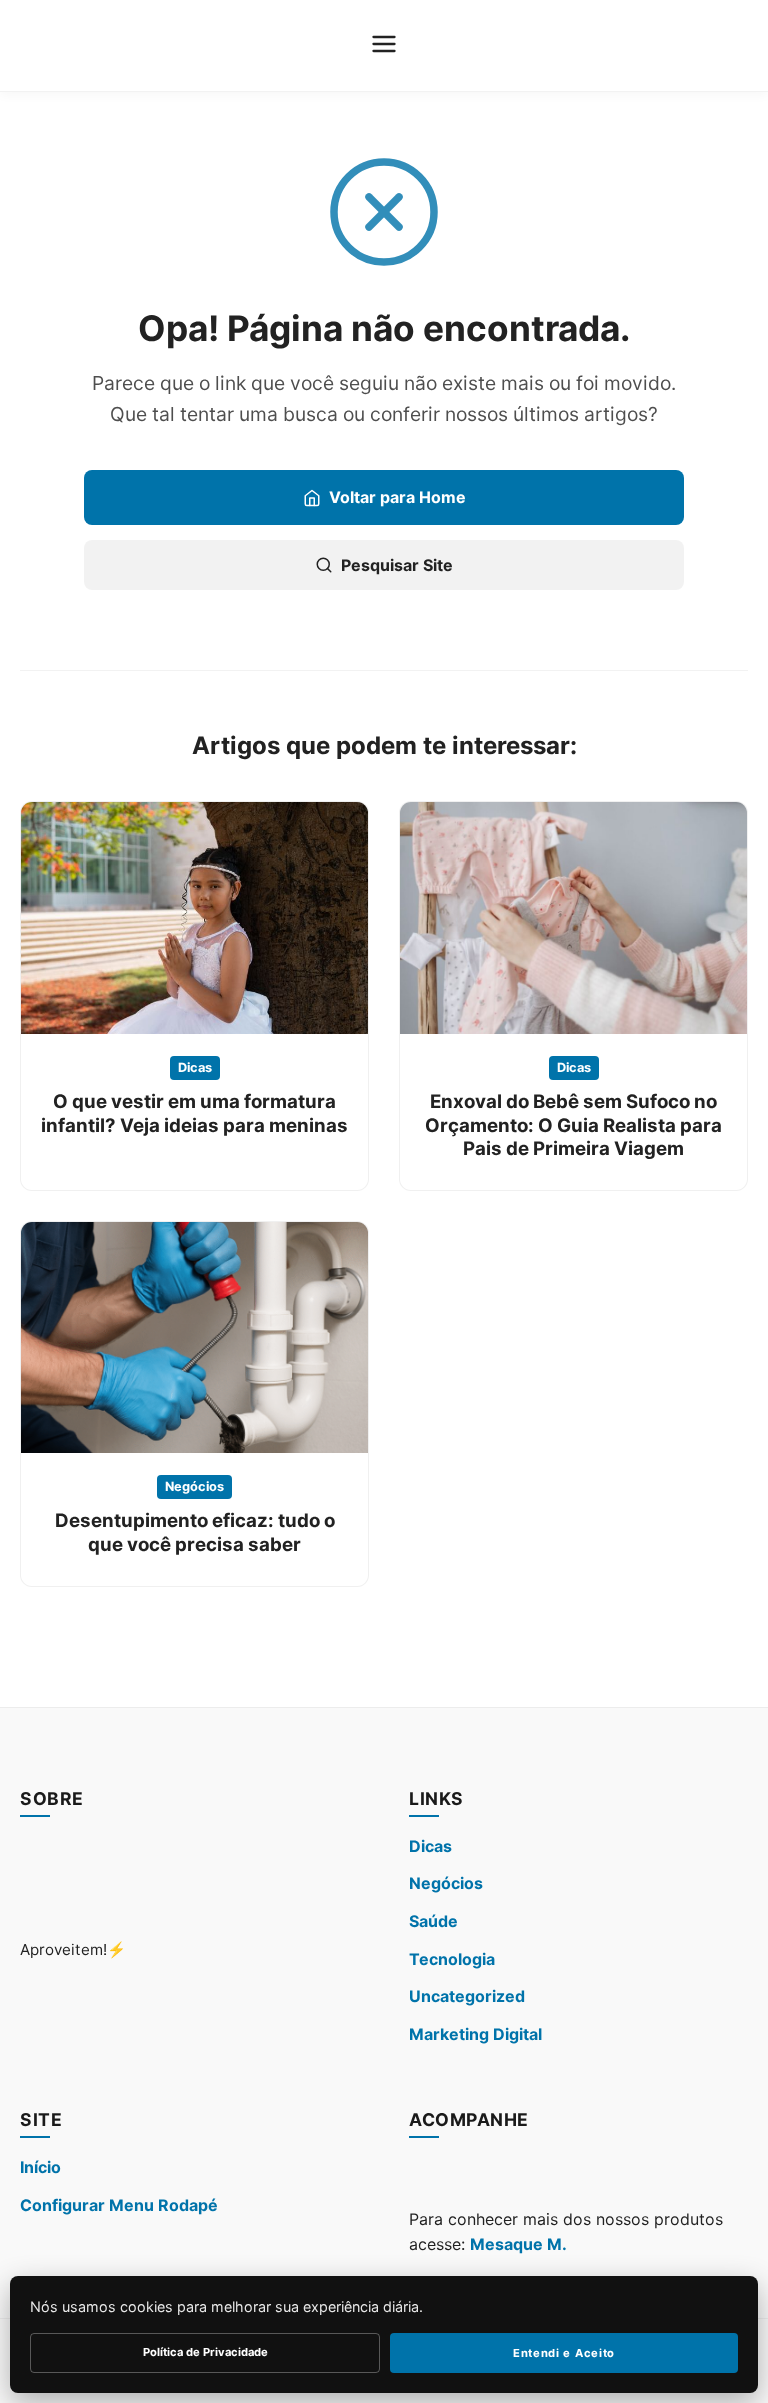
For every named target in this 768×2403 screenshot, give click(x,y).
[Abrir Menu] (384, 45)
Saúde (433, 1921)
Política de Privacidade (205, 2352)
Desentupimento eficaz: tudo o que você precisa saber (195, 1532)
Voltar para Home (397, 497)
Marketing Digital (475, 2034)
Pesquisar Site (397, 565)
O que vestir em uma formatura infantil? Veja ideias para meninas (194, 1113)
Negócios (194, 1486)
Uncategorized (467, 1996)
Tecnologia (452, 1959)
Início (40, 2167)
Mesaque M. (518, 2244)
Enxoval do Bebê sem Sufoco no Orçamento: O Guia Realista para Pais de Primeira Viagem (573, 1125)
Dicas (195, 1067)
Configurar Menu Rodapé (119, 2205)
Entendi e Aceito (564, 2353)
